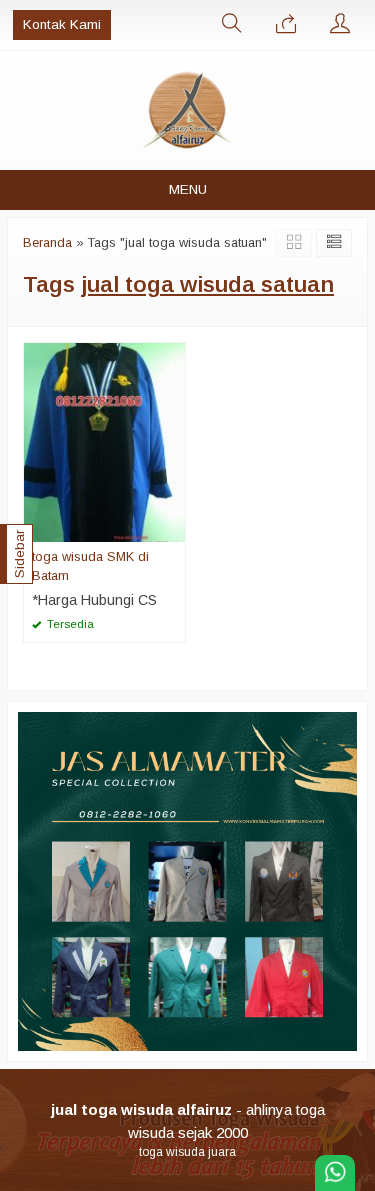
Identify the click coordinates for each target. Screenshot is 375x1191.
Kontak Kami (62, 24)
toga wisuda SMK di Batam (90, 566)
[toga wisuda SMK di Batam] (104, 441)
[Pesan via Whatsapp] (286, 25)
